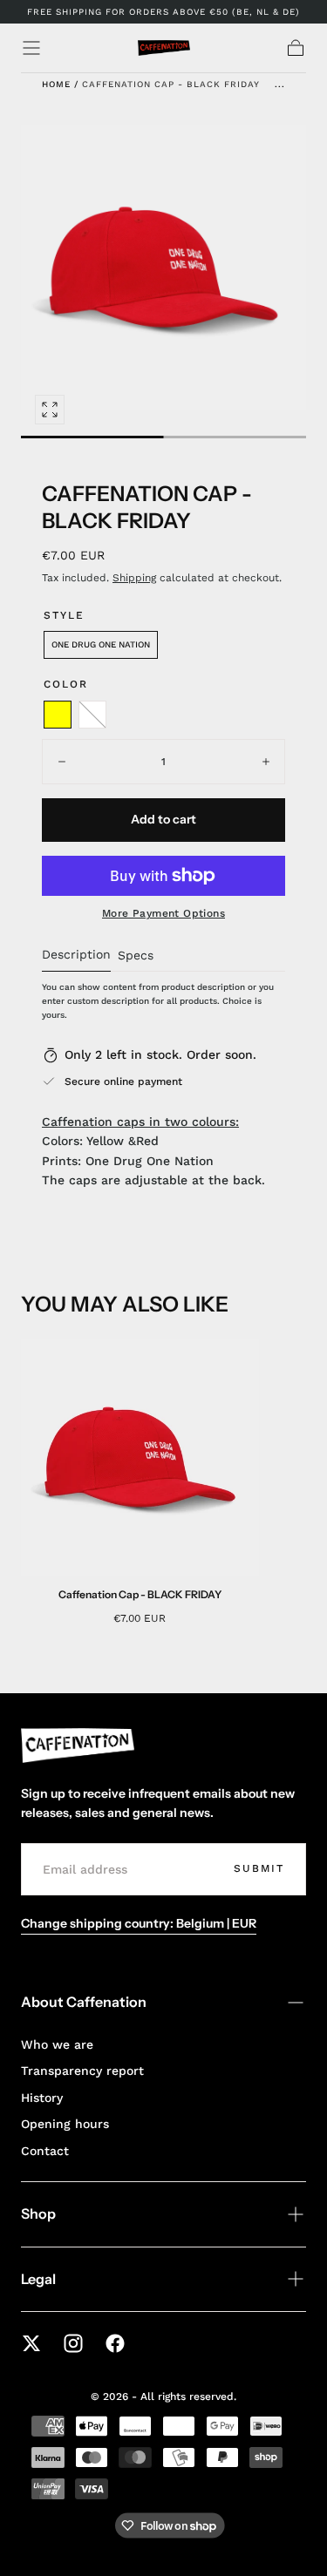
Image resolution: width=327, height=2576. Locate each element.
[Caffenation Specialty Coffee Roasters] (78, 1746)
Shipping (134, 578)
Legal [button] (38, 2279)
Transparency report (82, 2071)
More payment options (163, 913)
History (42, 2098)
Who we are (57, 2044)
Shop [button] (38, 2213)
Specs (136, 956)
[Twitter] (31, 2343)
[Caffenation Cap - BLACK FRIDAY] (140, 1457)
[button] (31, 48)
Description (76, 955)
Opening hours (65, 2124)
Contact (45, 2151)
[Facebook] (115, 2343)
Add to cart (163, 819)
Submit (259, 1868)
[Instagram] (73, 2343)
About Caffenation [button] (84, 2002)
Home (56, 84)
